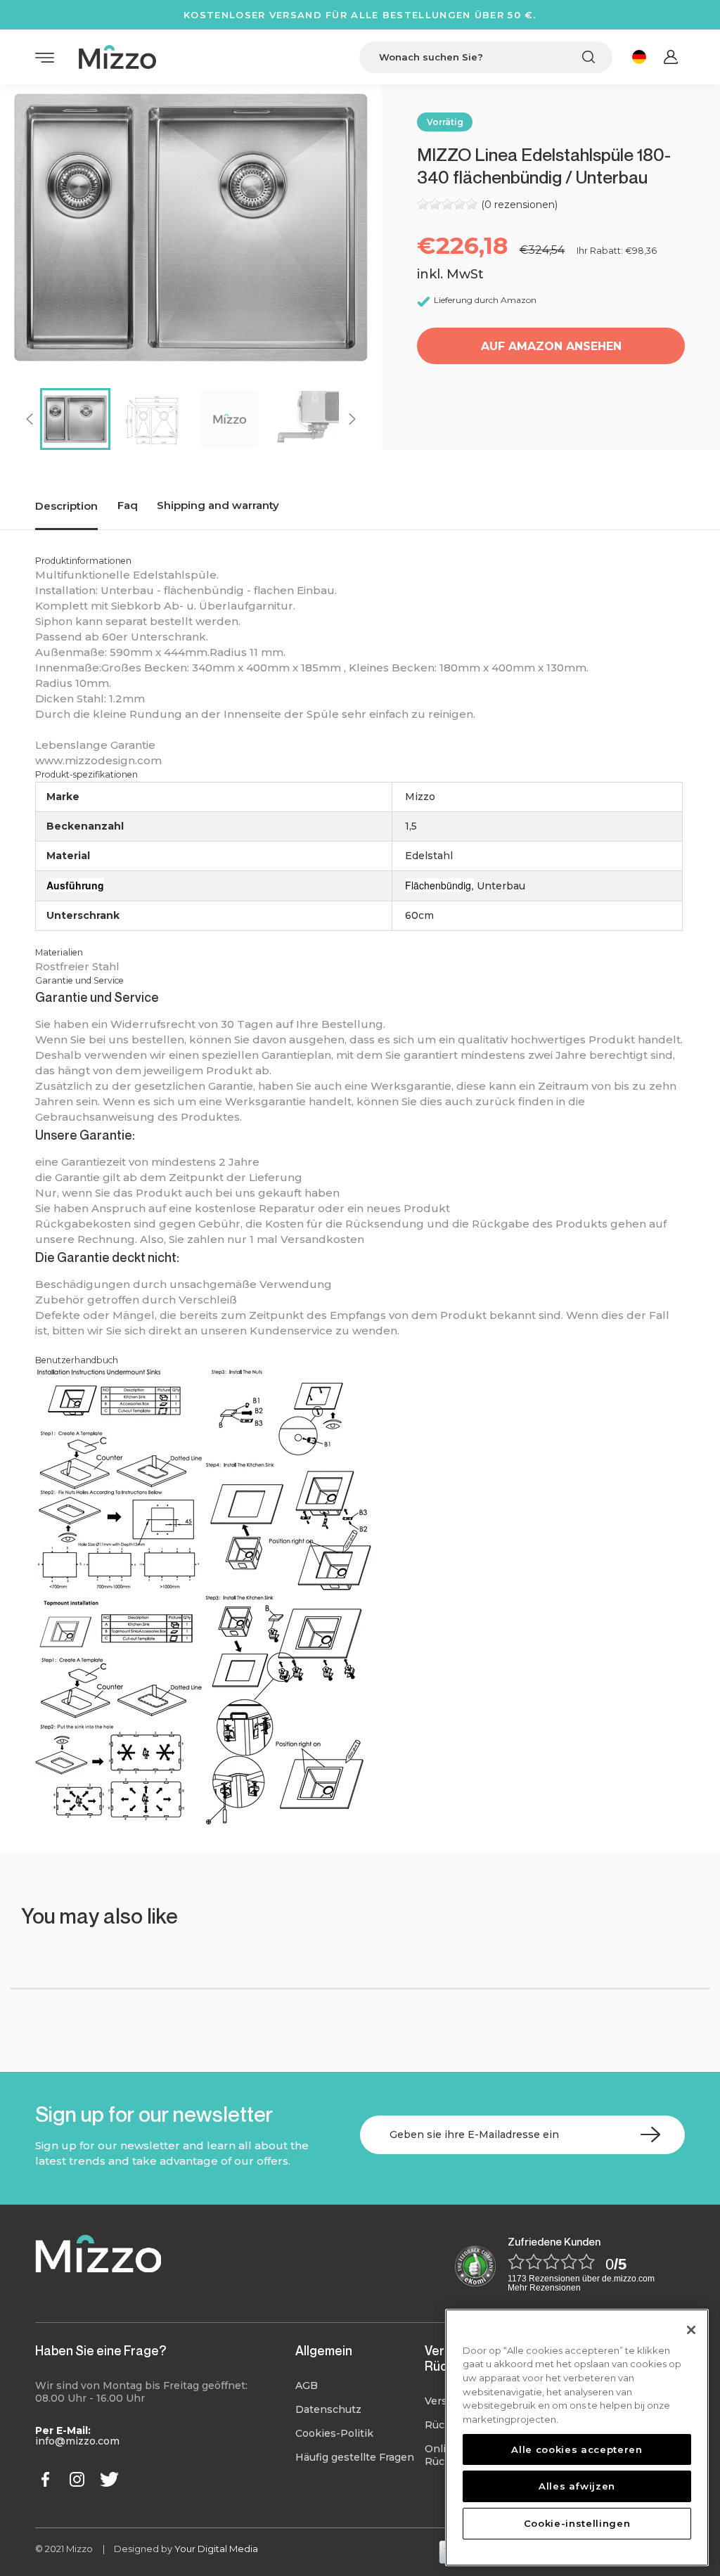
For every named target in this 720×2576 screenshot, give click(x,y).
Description (66, 506)
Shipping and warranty (218, 505)
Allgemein (324, 2350)
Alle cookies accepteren (577, 2449)
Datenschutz (328, 2409)
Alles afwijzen (577, 2486)
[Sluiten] (691, 2330)
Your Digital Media (216, 2549)
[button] (53, 1958)
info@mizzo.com (77, 2441)
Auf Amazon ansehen (551, 346)
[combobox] (486, 57)
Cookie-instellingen (577, 2523)
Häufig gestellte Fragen (355, 2457)
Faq (128, 505)
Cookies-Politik (334, 2433)
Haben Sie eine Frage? (101, 2350)
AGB (307, 2385)
